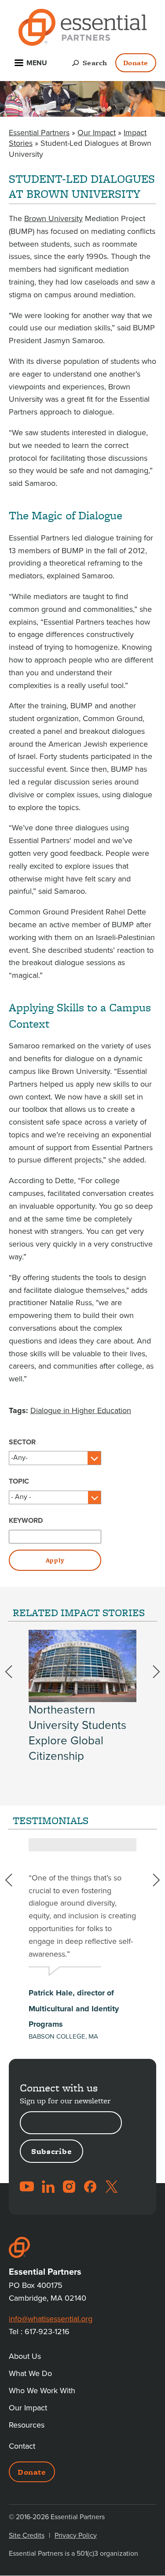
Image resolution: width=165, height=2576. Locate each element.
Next (151, 1672)
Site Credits (27, 2535)
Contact (22, 2446)
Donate (136, 63)
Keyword (26, 1521)
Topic (19, 1481)
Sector (22, 1442)
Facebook (90, 2187)
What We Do (30, 2373)
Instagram (69, 2187)
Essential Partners (39, 133)
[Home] (83, 29)
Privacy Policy (76, 2535)
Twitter (111, 2187)
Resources (27, 2425)
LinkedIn (48, 2187)
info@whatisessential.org (51, 2319)
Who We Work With (42, 2391)
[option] (82, 1697)
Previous (14, 1672)
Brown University (53, 218)
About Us (25, 2356)
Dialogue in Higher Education (81, 1410)
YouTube (27, 2187)
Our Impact (97, 133)
